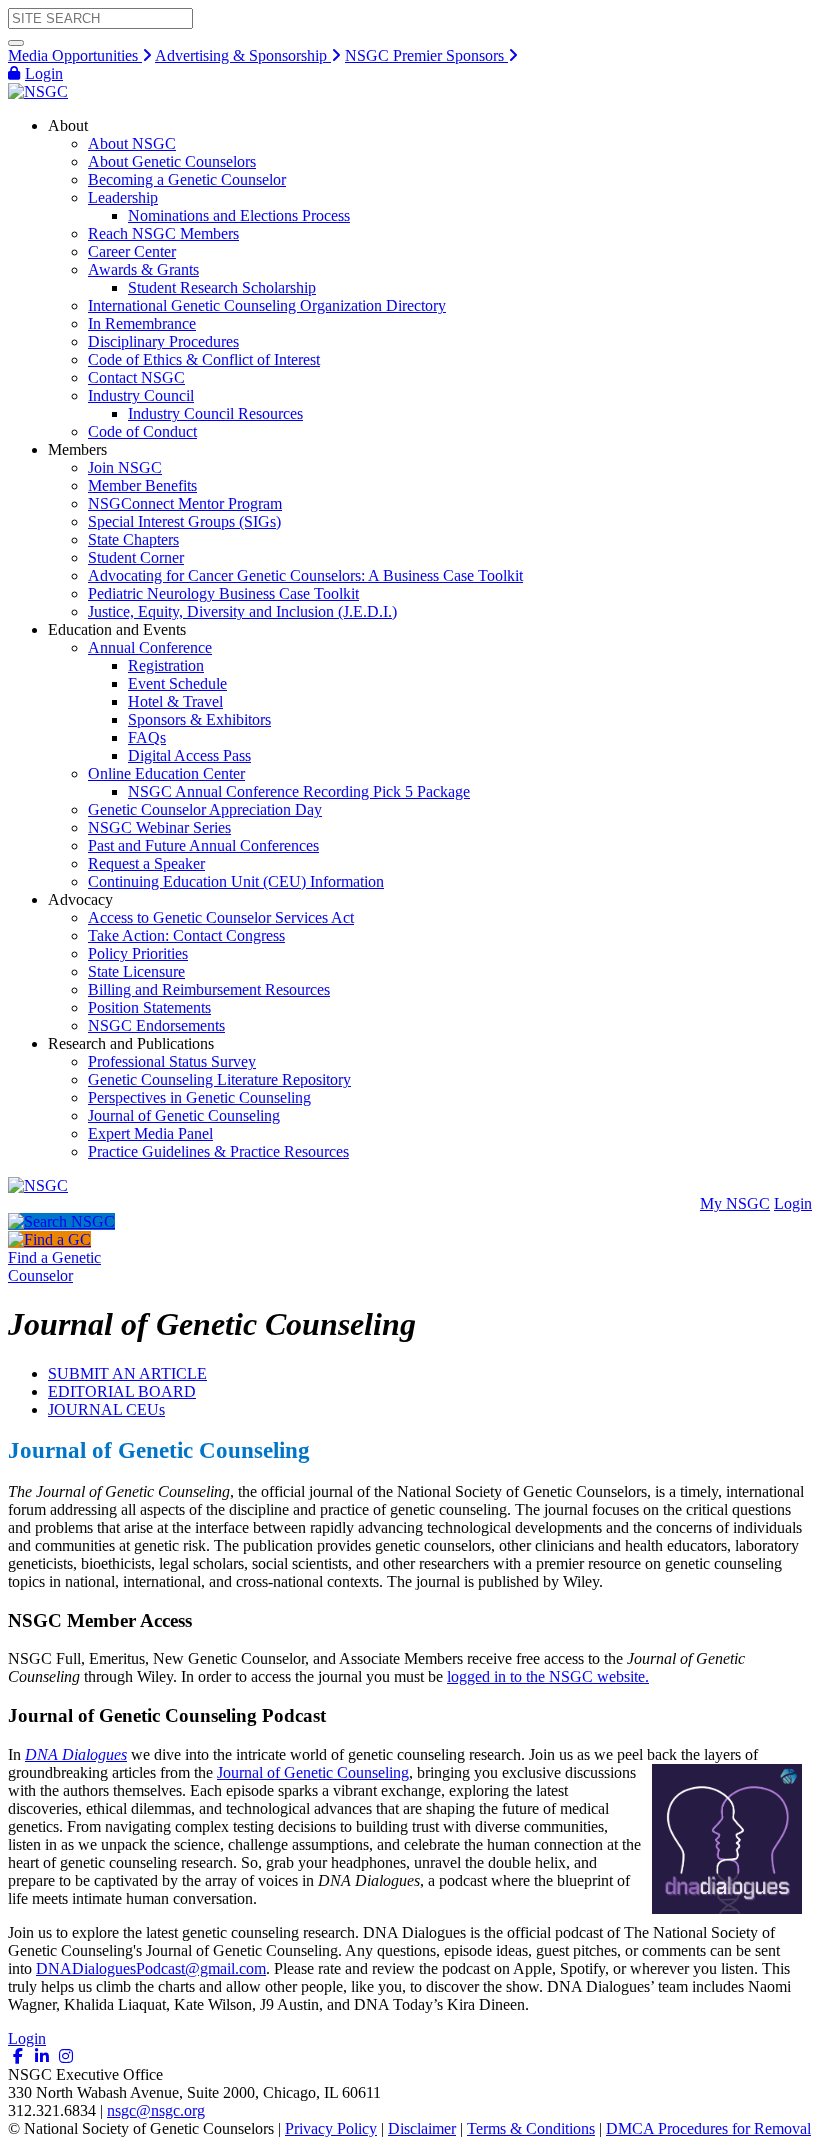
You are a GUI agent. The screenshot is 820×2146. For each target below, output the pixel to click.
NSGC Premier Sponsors (426, 55)
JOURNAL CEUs (106, 1409)
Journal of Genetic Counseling (313, 1772)
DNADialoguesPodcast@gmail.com (151, 1968)
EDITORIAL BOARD (122, 1391)
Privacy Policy (331, 2128)
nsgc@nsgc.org (156, 2110)
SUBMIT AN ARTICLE (127, 1373)
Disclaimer (422, 2128)
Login (44, 73)
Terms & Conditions (531, 2128)
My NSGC (735, 1203)
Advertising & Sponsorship (243, 55)
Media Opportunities (75, 55)
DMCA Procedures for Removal (708, 2128)
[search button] (16, 43)
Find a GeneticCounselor (54, 1266)
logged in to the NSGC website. (548, 1676)
